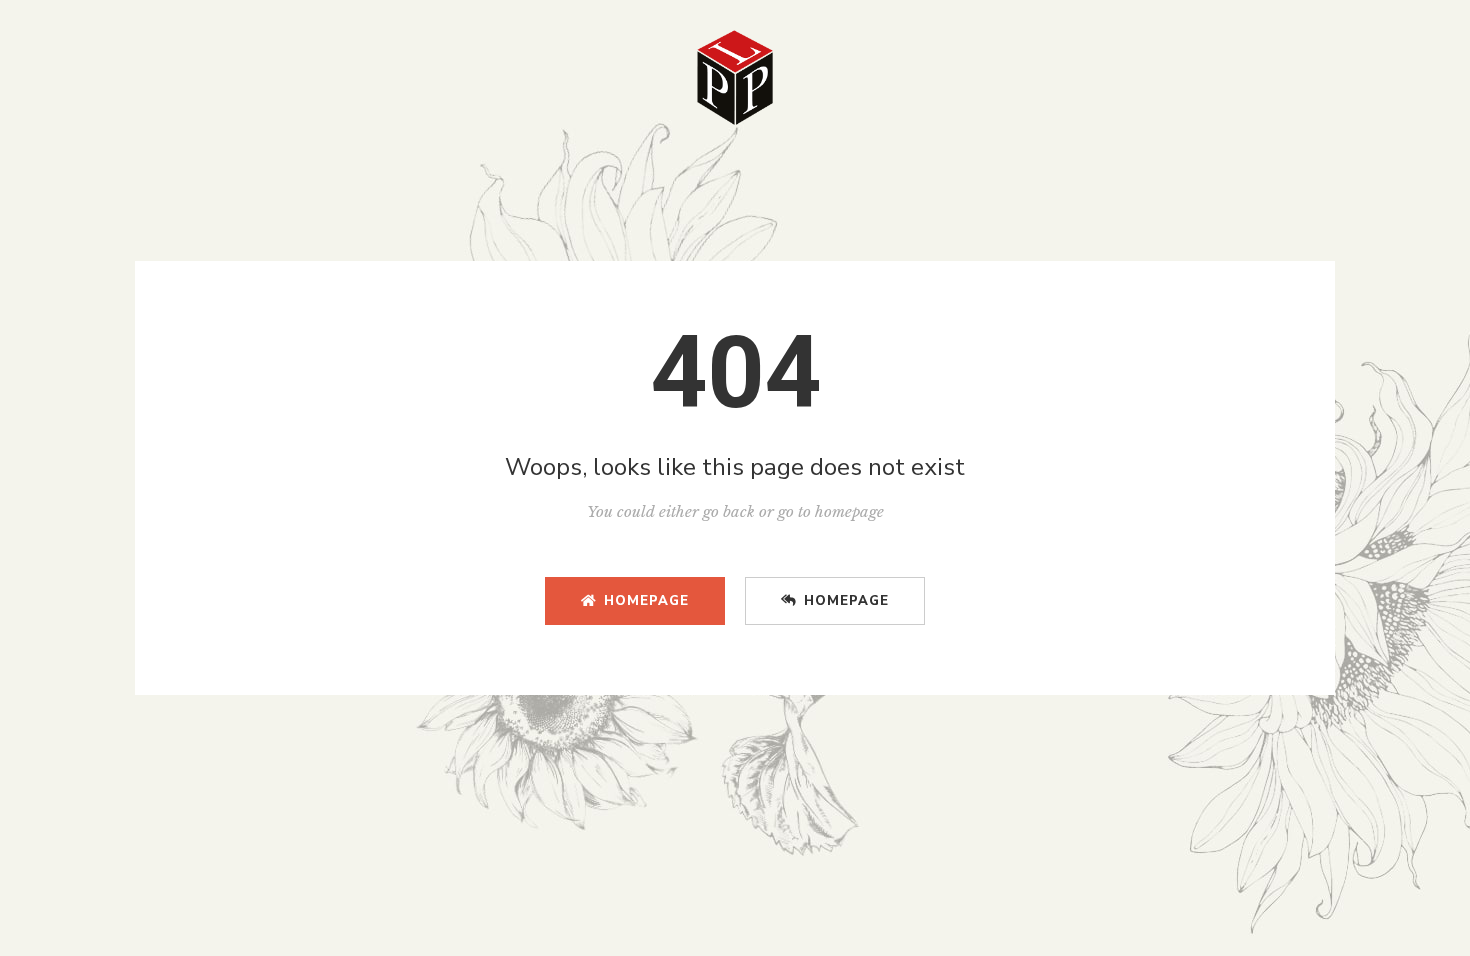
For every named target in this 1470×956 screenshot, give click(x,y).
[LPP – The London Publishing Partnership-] (735, 77)
